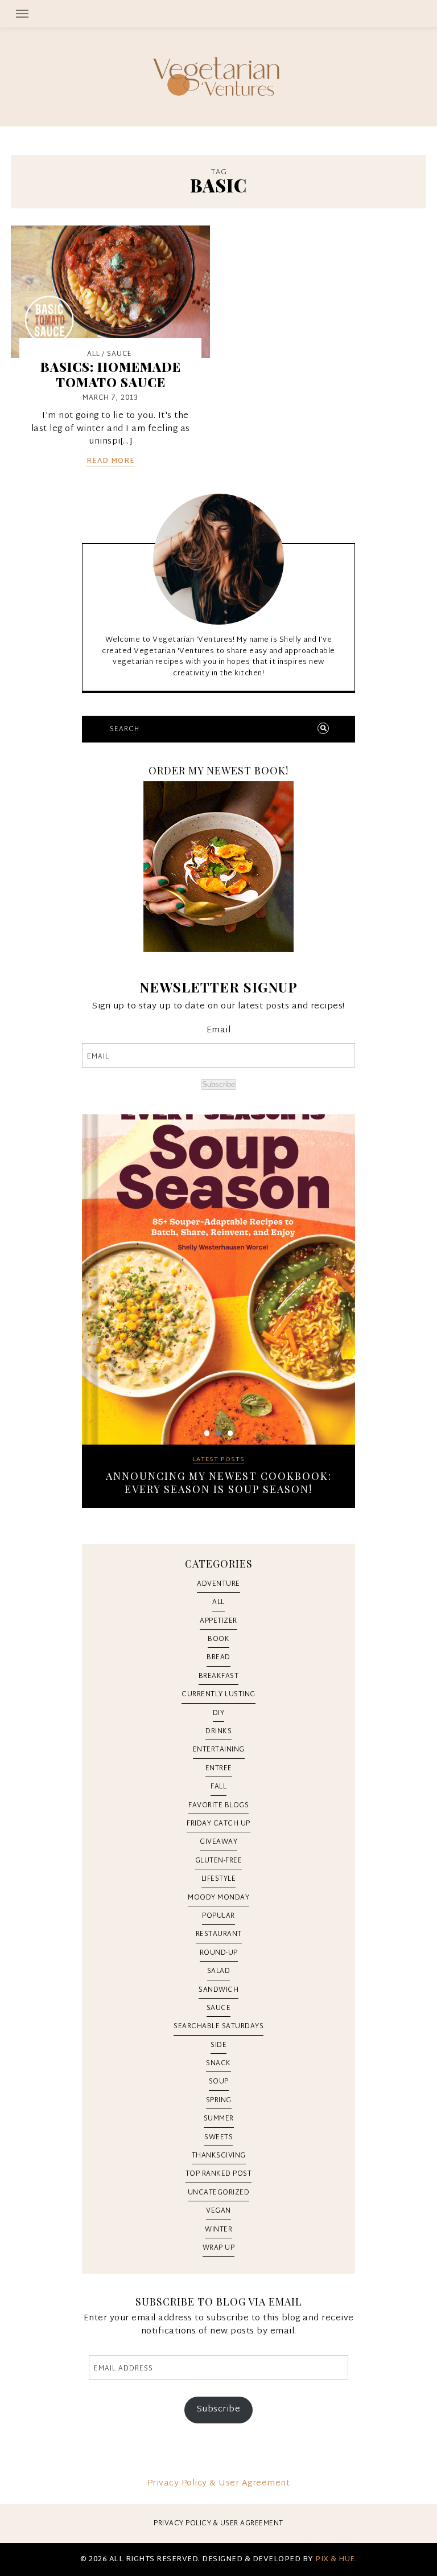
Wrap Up (219, 2248)
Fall (218, 1787)
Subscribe (218, 1084)
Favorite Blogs (218, 1806)
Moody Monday (218, 1898)
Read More (111, 462)
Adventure (218, 1584)
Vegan (218, 2211)
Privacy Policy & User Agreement (219, 2483)
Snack (218, 2064)
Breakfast (219, 1676)
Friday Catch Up (218, 1824)
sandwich (218, 1990)
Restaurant (219, 1934)
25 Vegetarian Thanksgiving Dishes (218, 1476)
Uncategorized (219, 2193)
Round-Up (219, 1953)
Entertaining (219, 1750)
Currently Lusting (218, 1695)
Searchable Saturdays (218, 2027)
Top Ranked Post (219, 2174)
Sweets (218, 2138)
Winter (218, 2230)
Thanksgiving (219, 2156)
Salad (219, 1971)
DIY (219, 1713)
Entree (219, 1769)
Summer (219, 2119)
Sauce (119, 354)
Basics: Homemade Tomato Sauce (111, 374)
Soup (219, 2082)
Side (218, 2045)
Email (219, 1031)
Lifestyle (219, 1879)
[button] (218, 13)
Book (218, 1639)
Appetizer (218, 1621)
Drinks (218, 1732)
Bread (218, 1658)
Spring (219, 2101)
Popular (218, 1916)
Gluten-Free (219, 1861)
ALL (94, 354)
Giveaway (218, 1842)
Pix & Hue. (336, 2559)
